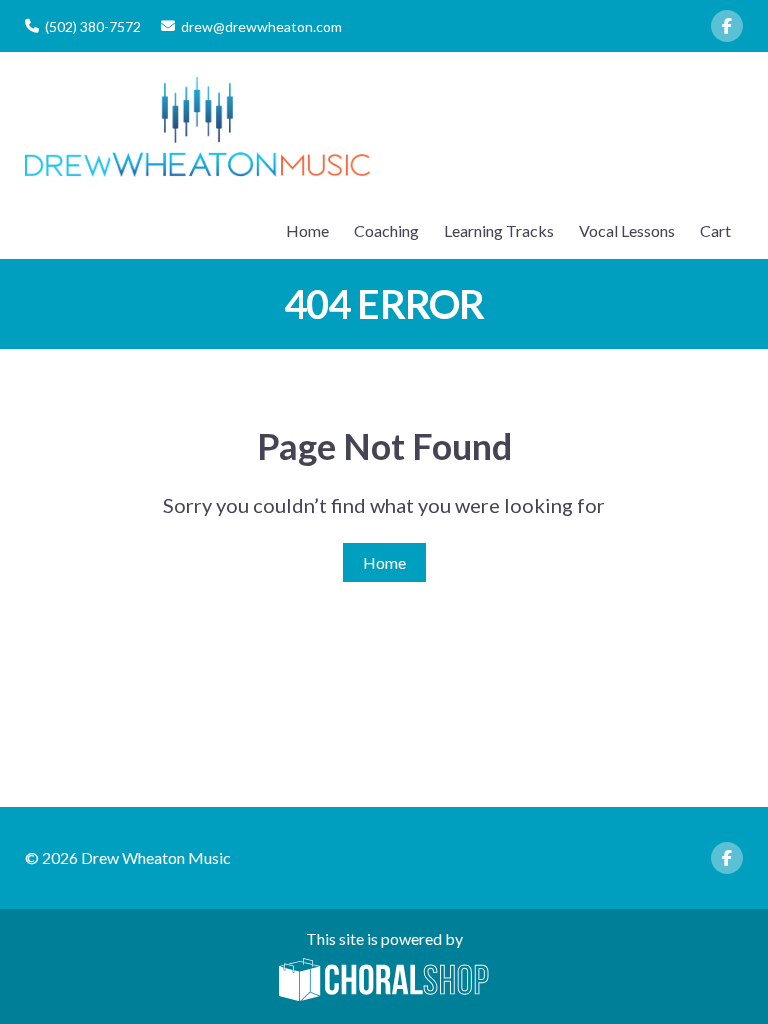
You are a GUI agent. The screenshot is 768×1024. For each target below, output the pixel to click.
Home (307, 230)
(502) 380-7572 (93, 26)
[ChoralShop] (384, 981)
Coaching (386, 230)
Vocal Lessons (627, 230)
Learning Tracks (499, 230)
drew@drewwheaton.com (261, 26)
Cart (715, 230)
